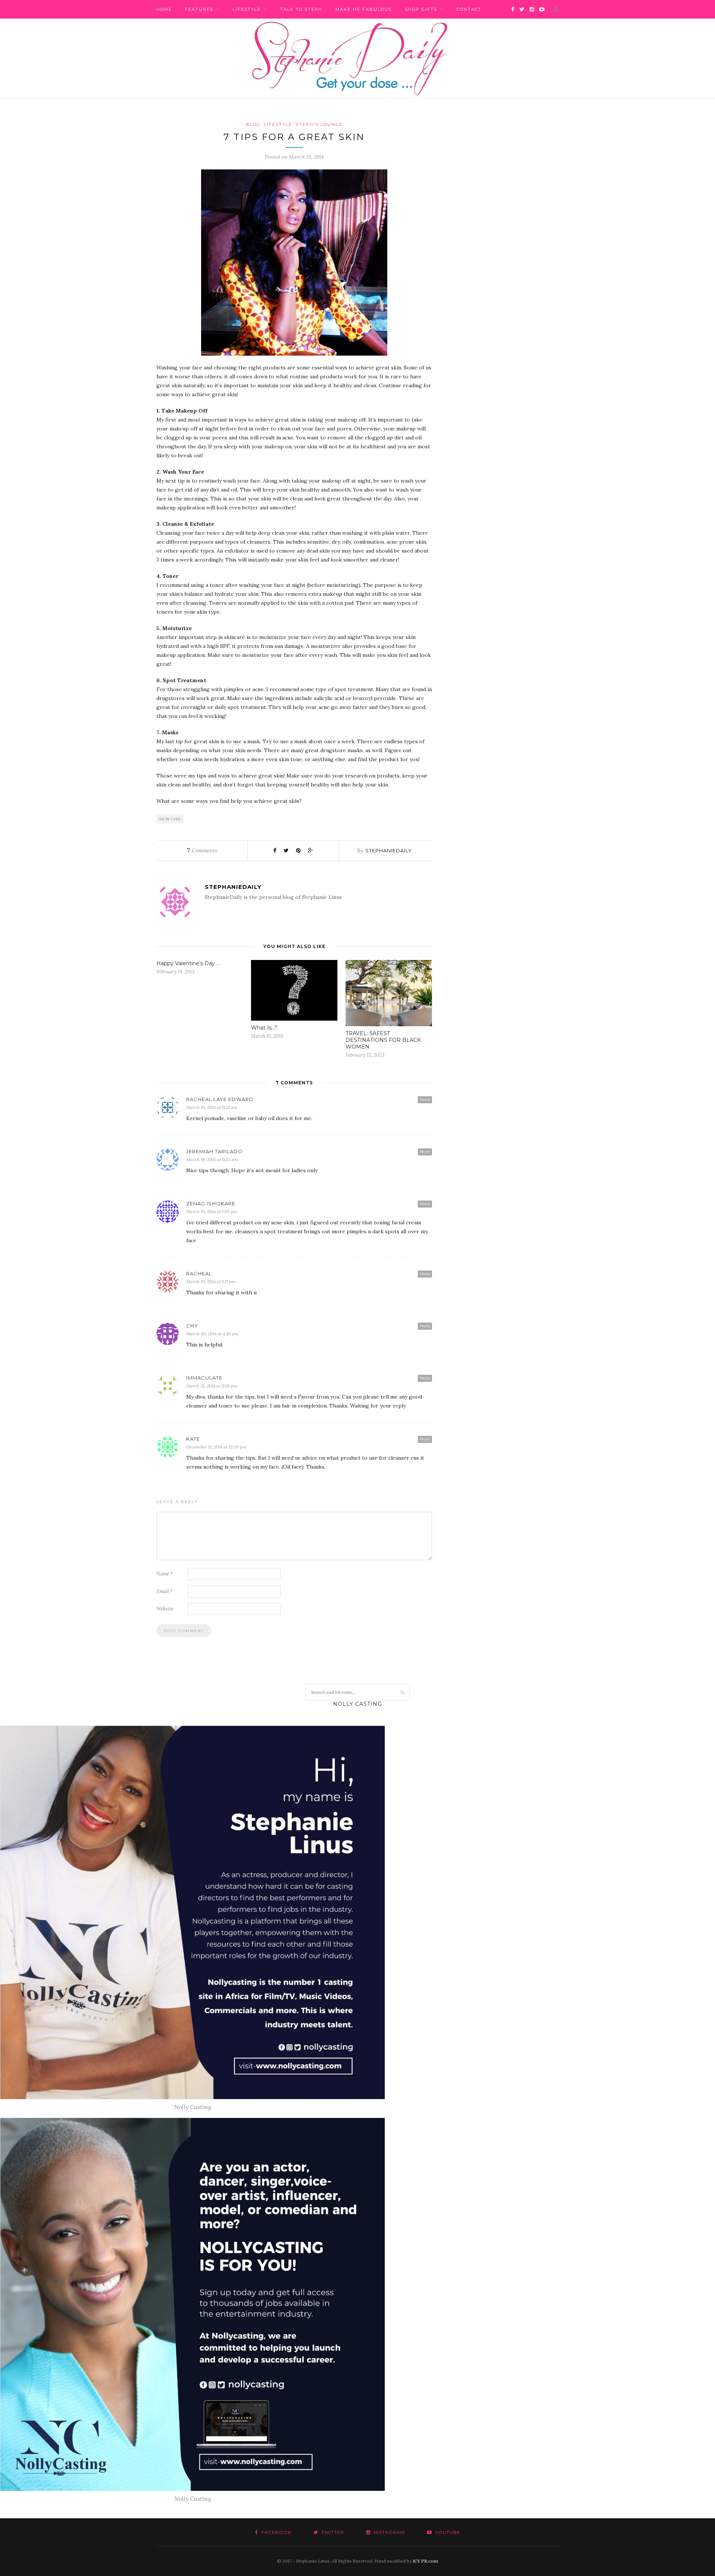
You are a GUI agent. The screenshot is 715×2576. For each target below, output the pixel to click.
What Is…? (264, 1028)
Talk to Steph (301, 9)
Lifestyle (247, 9)
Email (165, 1591)
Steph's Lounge (319, 124)
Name (165, 1574)
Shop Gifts (421, 9)
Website (165, 1609)
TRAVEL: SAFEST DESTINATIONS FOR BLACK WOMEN (383, 1040)
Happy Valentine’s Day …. (189, 963)
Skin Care (170, 819)
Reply (425, 1099)
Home (164, 9)
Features (199, 9)
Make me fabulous (364, 9)
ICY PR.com (425, 2561)
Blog (253, 124)
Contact (469, 9)
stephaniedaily (389, 850)
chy (192, 1326)
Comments (202, 850)
